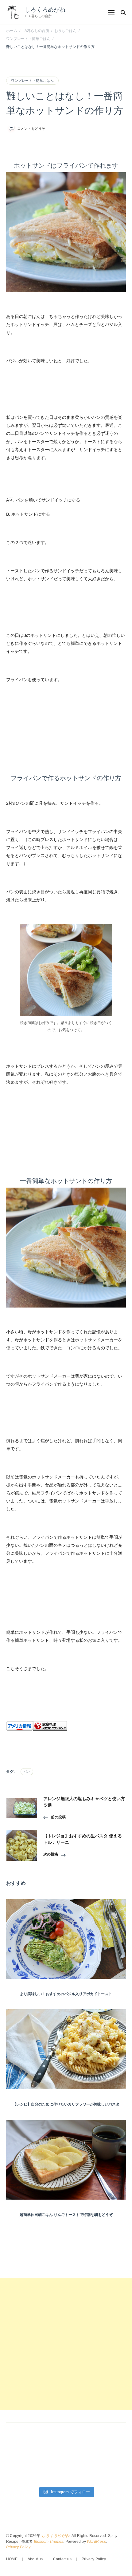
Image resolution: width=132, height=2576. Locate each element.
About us (35, 2559)
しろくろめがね (45, 10)
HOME (12, 2559)
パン (27, 1772)
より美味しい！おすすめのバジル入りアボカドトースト (66, 1994)
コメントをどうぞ (31, 129)
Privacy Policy (18, 2547)
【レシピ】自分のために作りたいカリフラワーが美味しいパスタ (66, 2104)
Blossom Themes (49, 2542)
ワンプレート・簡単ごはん (32, 81)
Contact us (62, 2559)
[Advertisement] (66, 2344)
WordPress (96, 2542)
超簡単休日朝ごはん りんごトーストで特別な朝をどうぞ (66, 2215)
